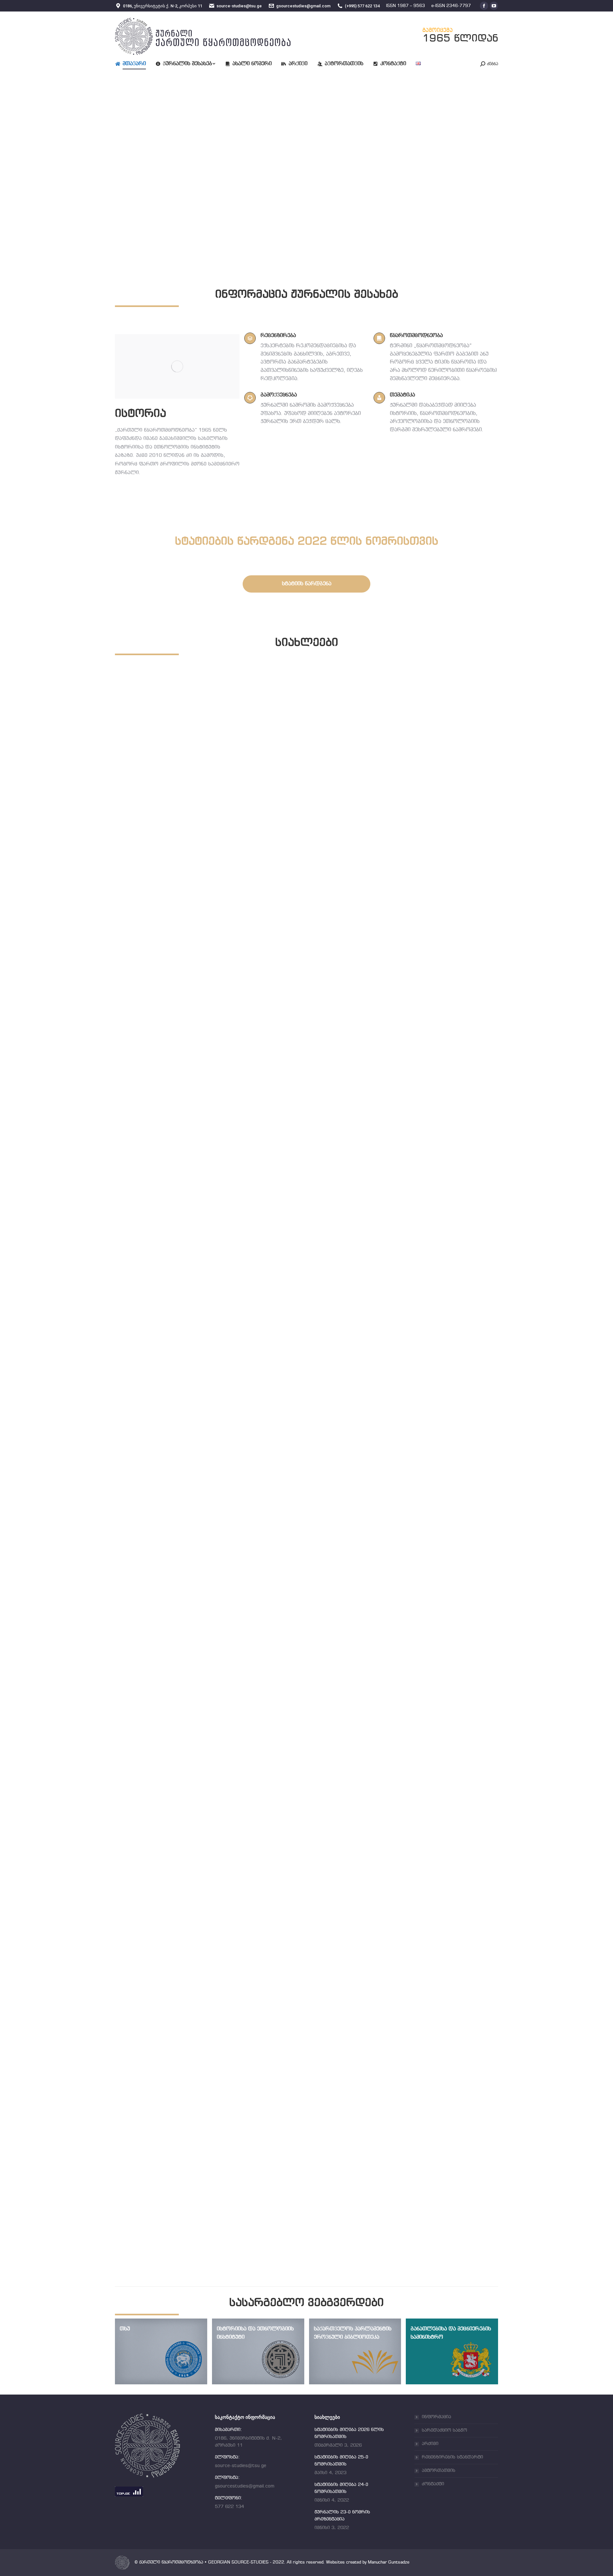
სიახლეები (143, 1030)
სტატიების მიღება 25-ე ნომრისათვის (195, 1417)
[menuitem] (135, 64)
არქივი (430, 2444)
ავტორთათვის (439, 2471)
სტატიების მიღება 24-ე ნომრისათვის (195, 1812)
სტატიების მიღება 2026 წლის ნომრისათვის (207, 1022)
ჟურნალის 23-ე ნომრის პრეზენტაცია (195, 2207)
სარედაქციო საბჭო (444, 2430)
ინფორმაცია (436, 2417)
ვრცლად (140, 1041)
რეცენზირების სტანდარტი (452, 2457)
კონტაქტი (433, 2484)
